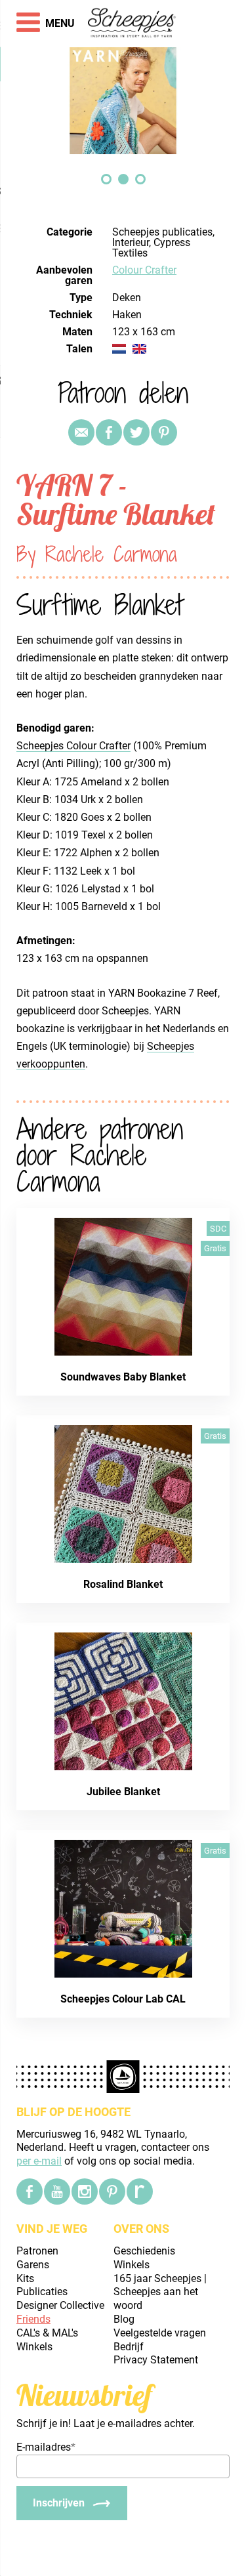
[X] (136, 432)
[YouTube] (57, 2192)
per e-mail (39, 2161)
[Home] (132, 24)
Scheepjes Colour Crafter (73, 746)
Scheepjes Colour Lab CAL (123, 1999)
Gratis (215, 1248)
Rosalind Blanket (123, 1584)
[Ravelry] (140, 2192)
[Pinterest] (164, 432)
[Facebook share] (109, 432)
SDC (218, 1229)
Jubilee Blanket (123, 1792)
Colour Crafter (144, 270)
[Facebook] (30, 2192)
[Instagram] (85, 2192)
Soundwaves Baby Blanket (123, 1377)
